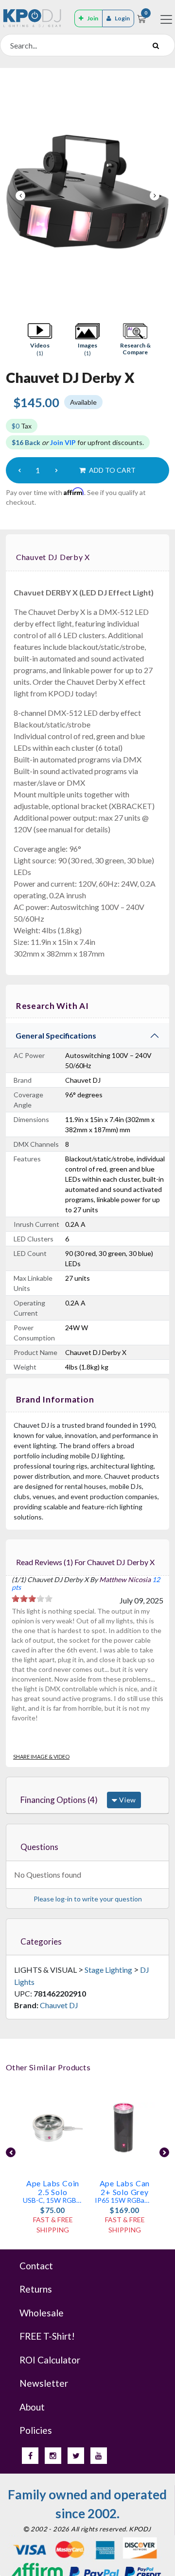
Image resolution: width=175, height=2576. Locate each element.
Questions (39, 1847)
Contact (36, 2266)
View (127, 1800)
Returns (36, 2289)
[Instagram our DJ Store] (53, 2456)
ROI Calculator (50, 2360)
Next (155, 196)
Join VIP (63, 442)
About (32, 2407)
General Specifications (56, 1035)
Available (83, 402)
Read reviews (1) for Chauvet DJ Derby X (85, 1562)
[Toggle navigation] (166, 19)
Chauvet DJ (59, 2005)
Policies (36, 2430)
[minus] (19, 470)
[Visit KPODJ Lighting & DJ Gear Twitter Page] (76, 2456)
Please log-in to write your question (88, 1899)
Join (93, 18)
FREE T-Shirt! (47, 2336)
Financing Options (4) (59, 1800)
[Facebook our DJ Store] (30, 2456)
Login (122, 18)
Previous (20, 196)
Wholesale (42, 2313)
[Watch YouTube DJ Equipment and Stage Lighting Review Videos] (99, 2456)
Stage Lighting (108, 1970)
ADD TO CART (112, 470)
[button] (40, 339)
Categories (41, 1941)
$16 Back (26, 442)
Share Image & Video (41, 1757)
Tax (22, 426)
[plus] (56, 470)
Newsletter (44, 2383)
